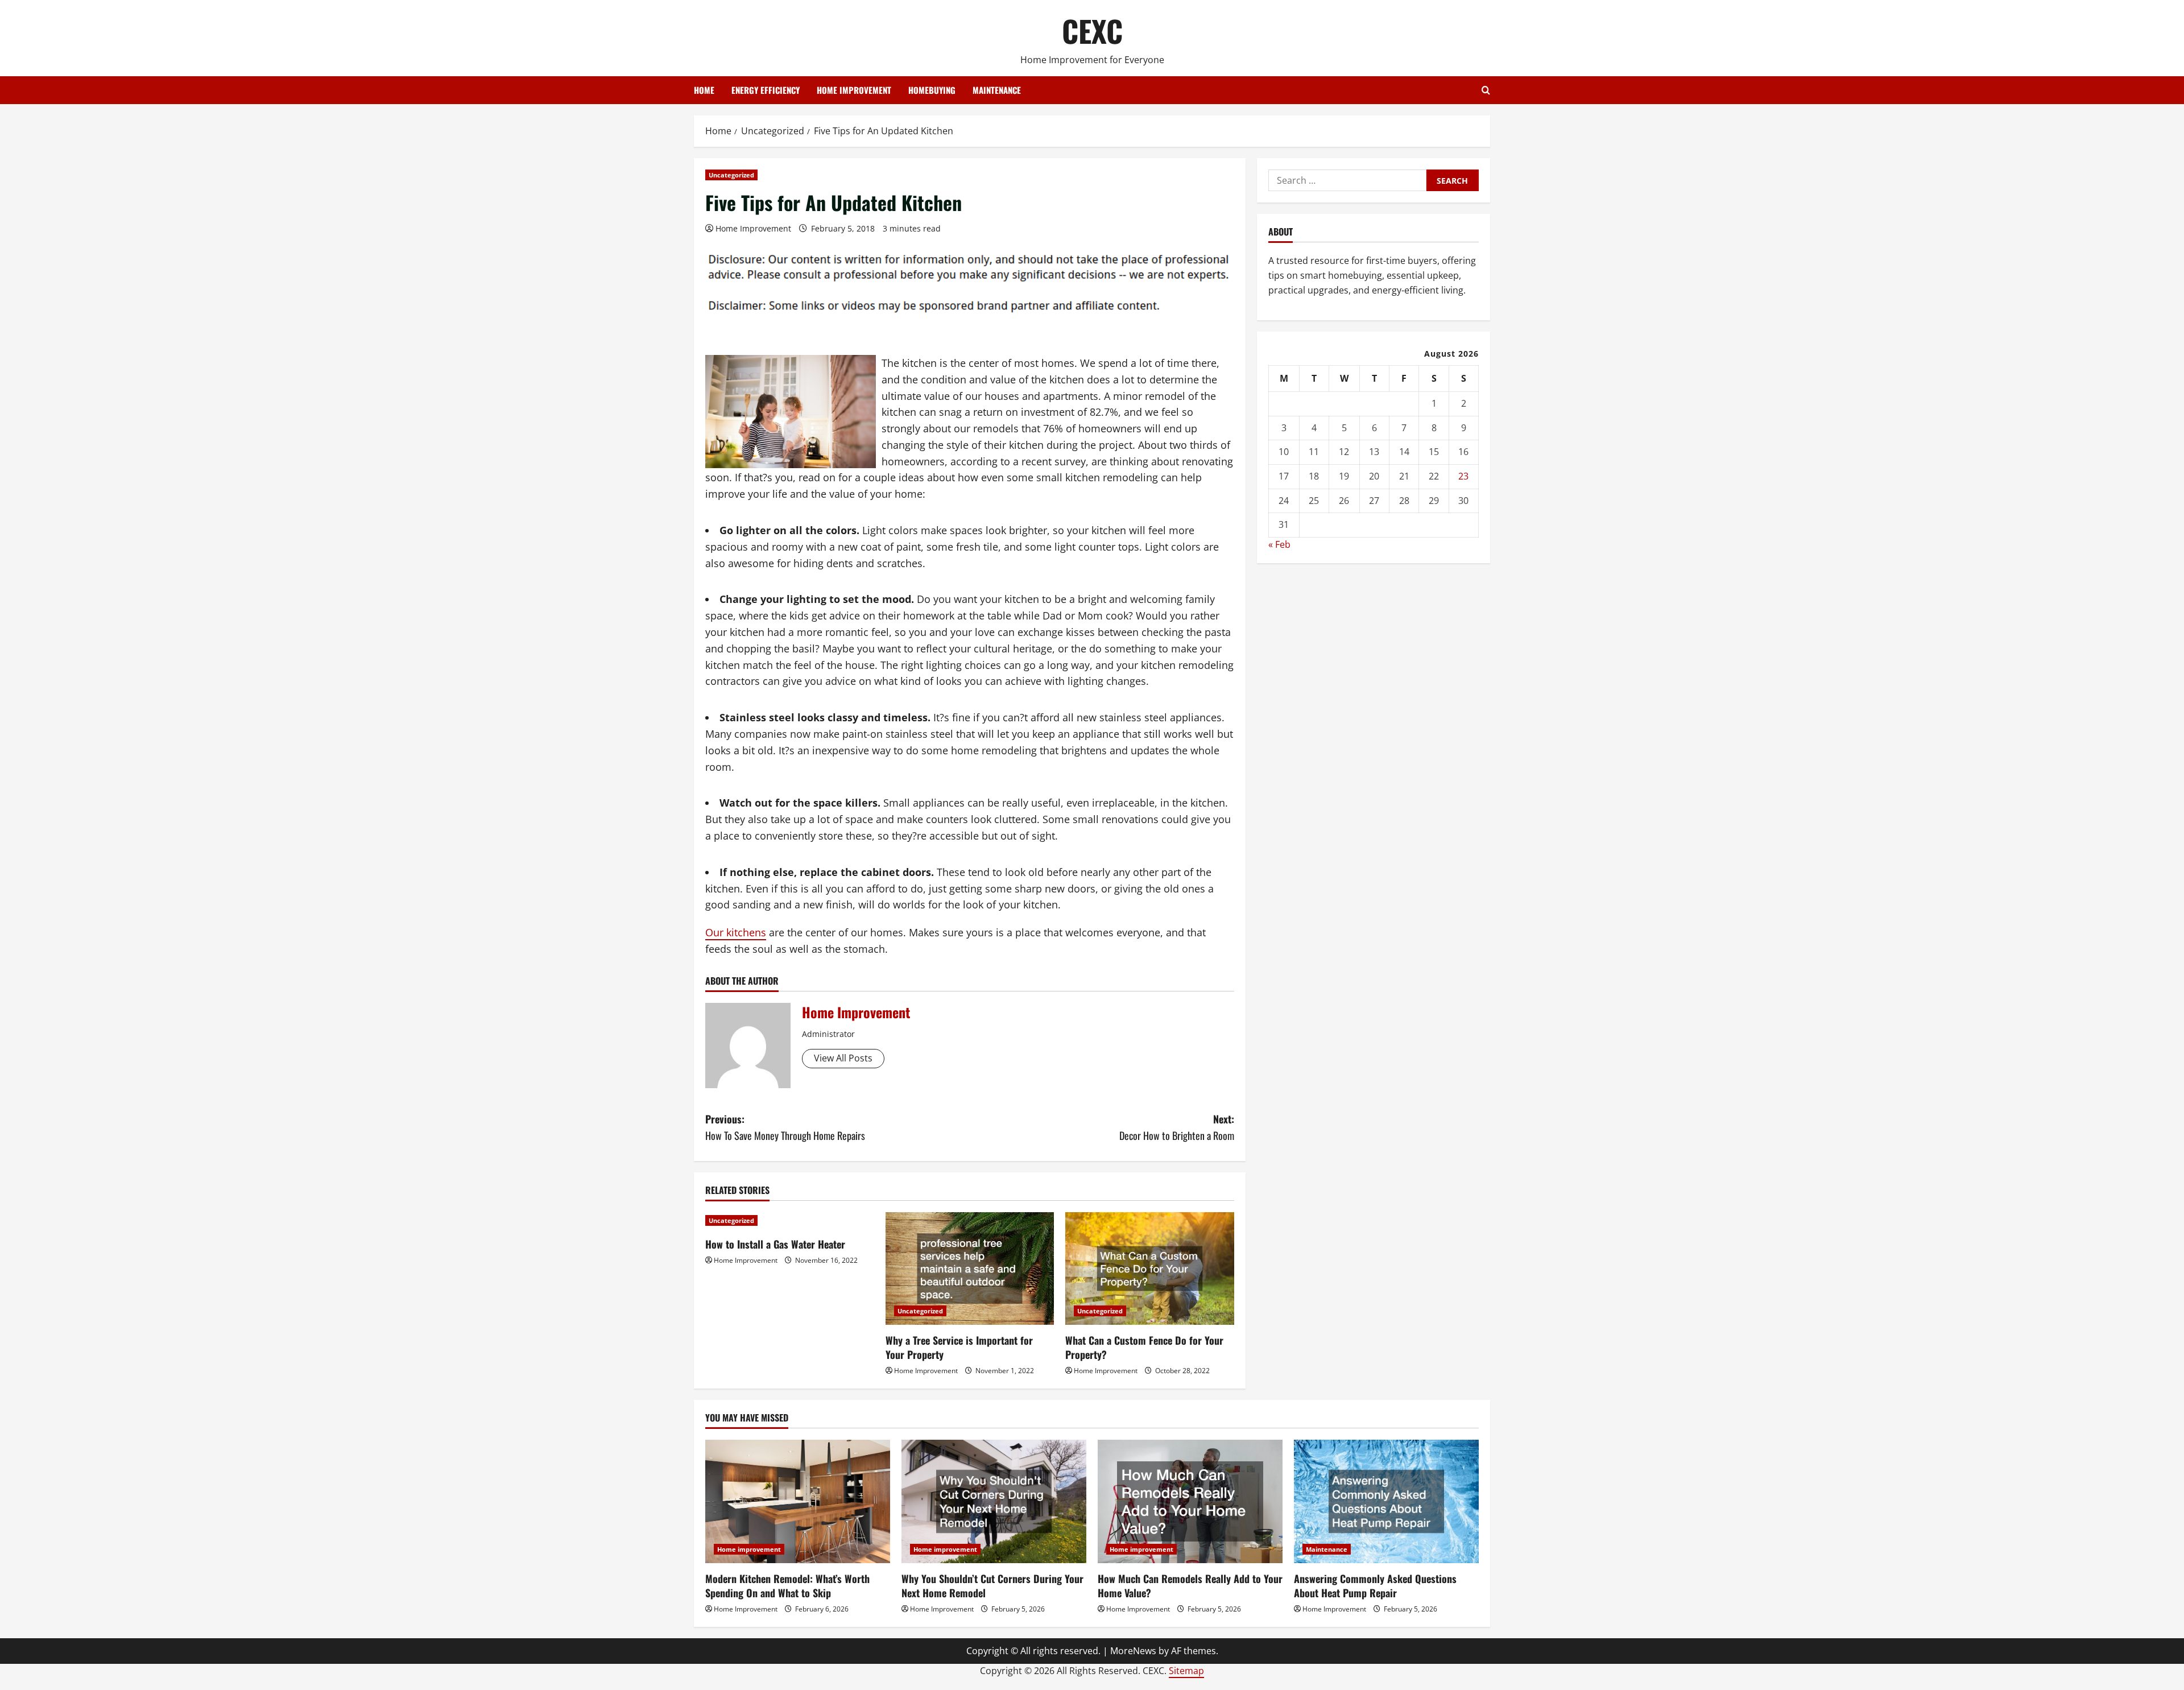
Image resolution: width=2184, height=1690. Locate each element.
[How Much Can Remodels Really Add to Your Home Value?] (1190, 1501)
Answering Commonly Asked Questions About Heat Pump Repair (1375, 1586)
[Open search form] (1486, 90)
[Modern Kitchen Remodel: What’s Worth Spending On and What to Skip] (798, 1501)
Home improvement (854, 90)
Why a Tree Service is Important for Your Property (959, 1347)
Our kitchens (736, 932)
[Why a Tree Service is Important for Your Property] (970, 1268)
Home (704, 90)
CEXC (1092, 30)
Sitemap (1186, 1671)
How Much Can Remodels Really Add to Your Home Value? (1190, 1586)
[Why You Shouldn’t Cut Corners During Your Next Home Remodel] (994, 1501)
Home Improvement (753, 228)
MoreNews (1133, 1651)
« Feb (1279, 544)
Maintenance (997, 90)
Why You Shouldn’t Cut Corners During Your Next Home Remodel (992, 1586)
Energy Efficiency (766, 90)
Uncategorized (731, 175)
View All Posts (843, 1058)
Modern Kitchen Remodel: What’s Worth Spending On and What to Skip (787, 1586)
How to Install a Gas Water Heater (775, 1244)
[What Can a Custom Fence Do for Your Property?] (1150, 1268)
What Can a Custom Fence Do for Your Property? (1144, 1347)
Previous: (785, 1127)
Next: (1177, 1127)
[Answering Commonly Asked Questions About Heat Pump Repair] (1386, 1501)
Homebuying (932, 90)
